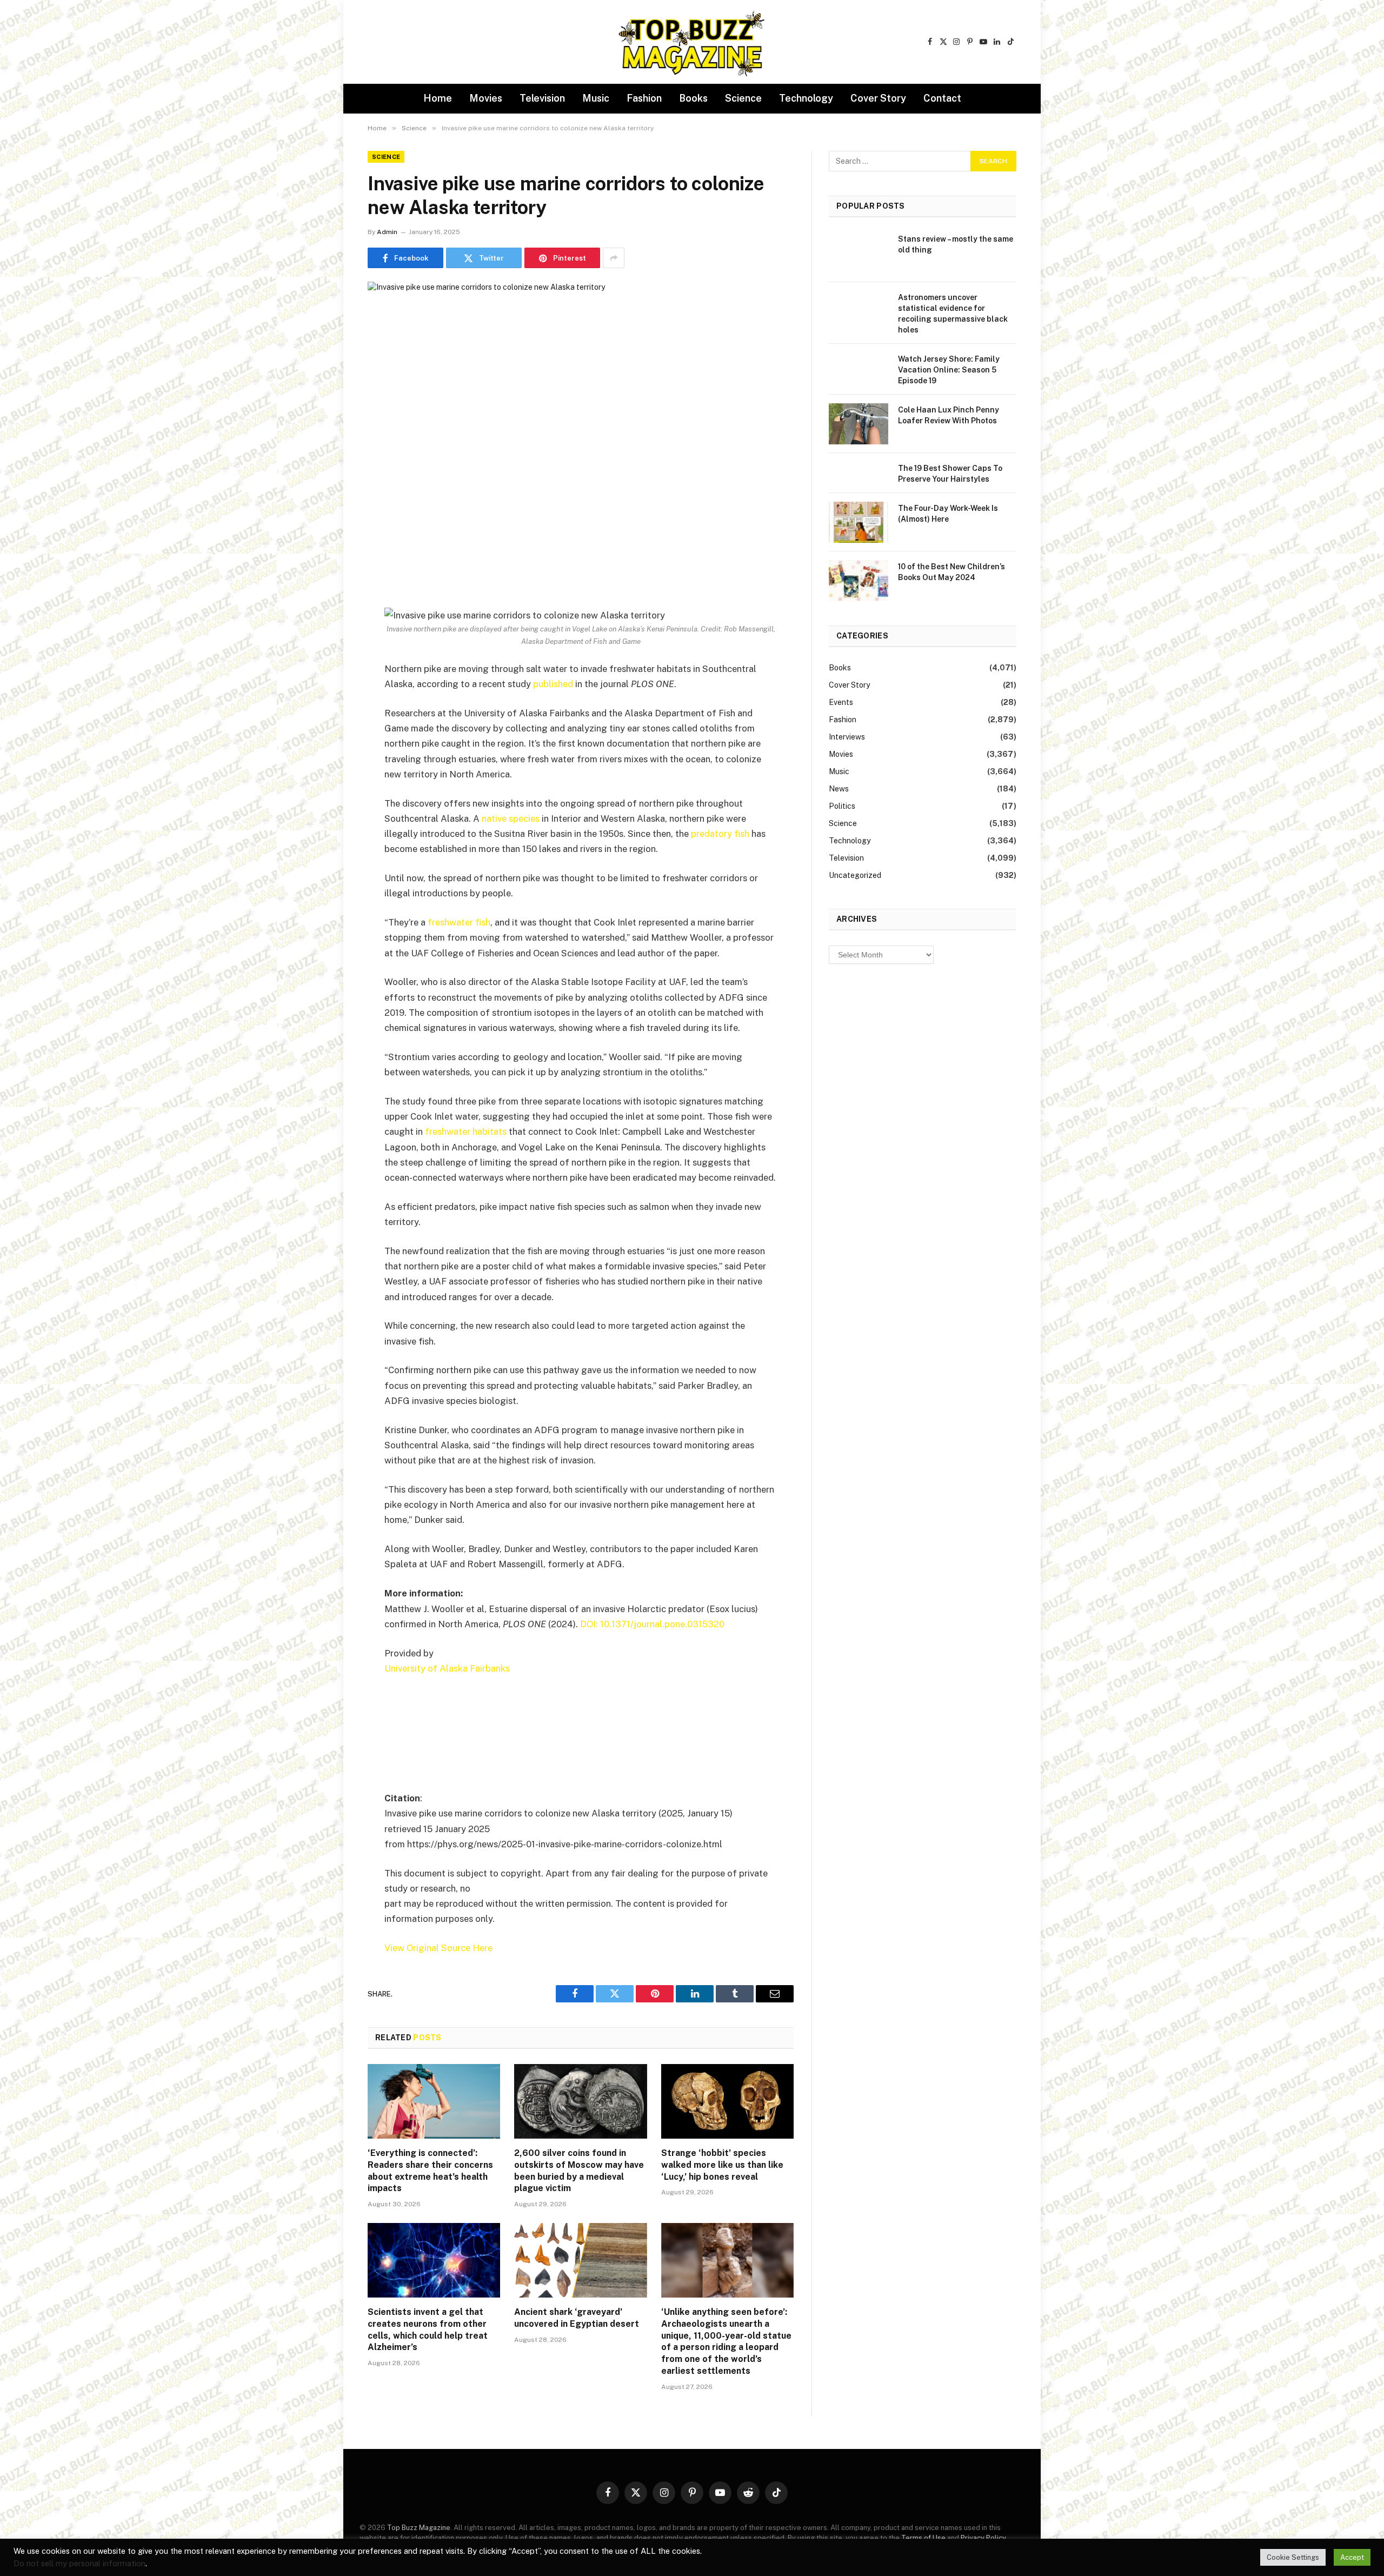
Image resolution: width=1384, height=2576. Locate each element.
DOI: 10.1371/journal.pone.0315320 (652, 1624)
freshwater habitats (466, 1131)
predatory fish (720, 834)
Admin (387, 232)
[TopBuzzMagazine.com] (692, 42)
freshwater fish (459, 922)
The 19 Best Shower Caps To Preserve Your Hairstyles (950, 474)
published (553, 684)
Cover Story (878, 98)
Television (542, 98)
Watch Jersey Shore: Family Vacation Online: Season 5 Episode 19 (949, 370)
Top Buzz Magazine (419, 2528)
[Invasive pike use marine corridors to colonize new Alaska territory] (581, 421)
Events (841, 702)
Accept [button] (1352, 2557)
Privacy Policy (983, 2538)
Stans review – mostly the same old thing (956, 244)
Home (438, 98)
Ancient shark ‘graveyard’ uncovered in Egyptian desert (577, 2318)
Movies (486, 98)
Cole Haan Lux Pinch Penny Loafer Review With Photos (949, 415)
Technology (806, 98)
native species (511, 818)
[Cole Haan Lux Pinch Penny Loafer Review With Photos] (859, 424)
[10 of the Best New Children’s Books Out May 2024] (859, 581)
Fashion (644, 98)
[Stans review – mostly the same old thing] (859, 253)
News (839, 789)
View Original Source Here (438, 1948)
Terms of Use (923, 2538)
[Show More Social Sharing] (614, 258)
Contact (942, 98)
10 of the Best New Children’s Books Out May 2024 (951, 572)
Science (743, 98)
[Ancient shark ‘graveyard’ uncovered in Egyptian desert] (580, 2260)
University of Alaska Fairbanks (447, 1668)
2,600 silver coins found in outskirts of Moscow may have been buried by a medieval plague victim (579, 2171)
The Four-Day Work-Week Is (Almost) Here (948, 514)
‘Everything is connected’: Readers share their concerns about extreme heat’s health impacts (430, 2171)
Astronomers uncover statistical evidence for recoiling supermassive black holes (953, 314)
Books (693, 98)
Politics (842, 806)
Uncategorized (855, 875)
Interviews (847, 737)
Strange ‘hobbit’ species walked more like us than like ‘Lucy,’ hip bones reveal (722, 2165)
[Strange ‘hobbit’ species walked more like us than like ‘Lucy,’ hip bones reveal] (727, 2101)
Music (596, 98)
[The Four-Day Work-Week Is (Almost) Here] (859, 522)
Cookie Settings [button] (1293, 2557)
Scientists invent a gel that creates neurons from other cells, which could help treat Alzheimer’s (428, 2329)
